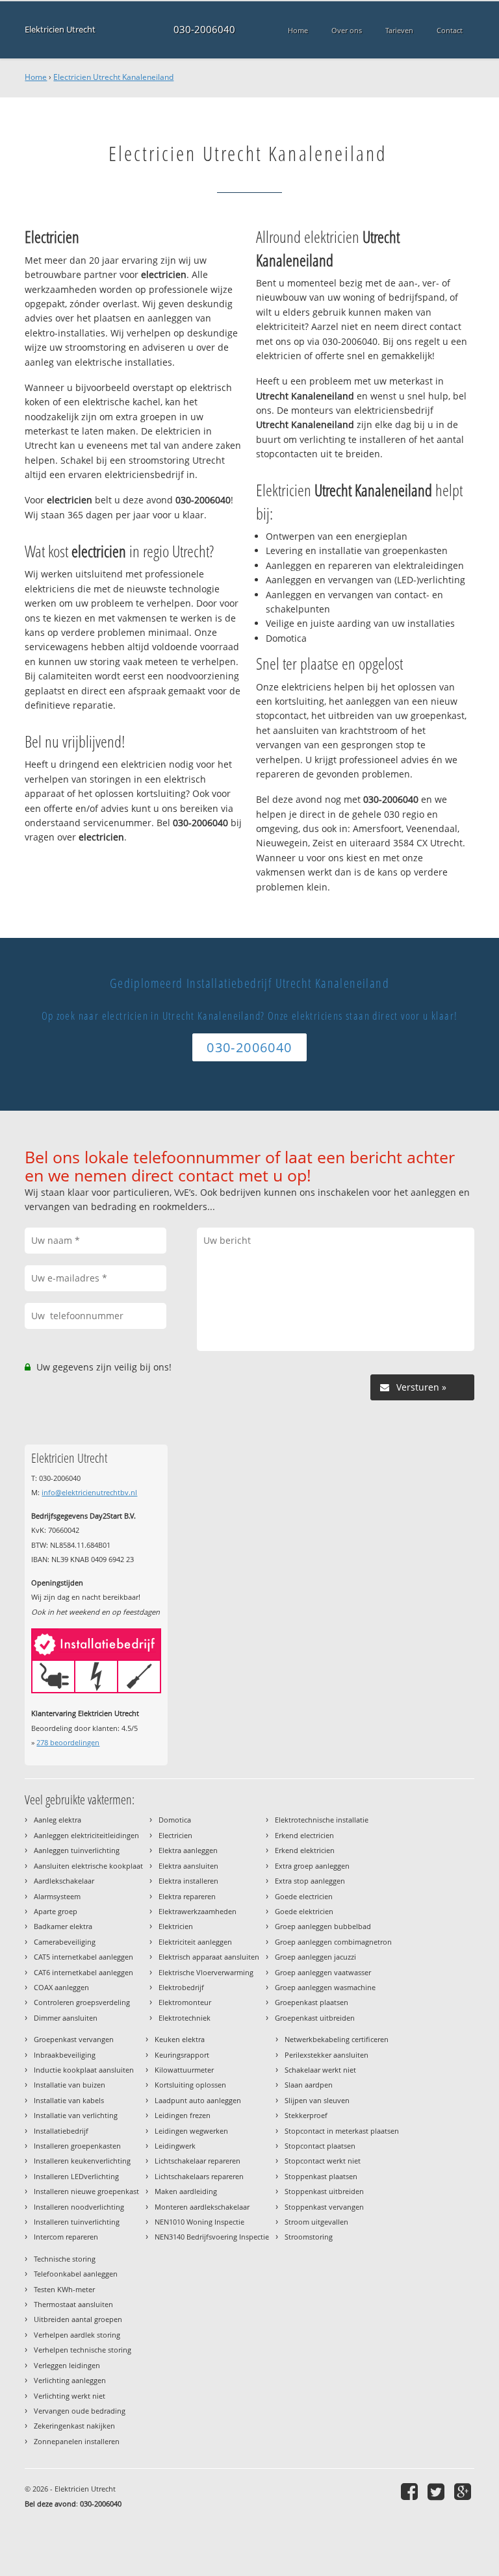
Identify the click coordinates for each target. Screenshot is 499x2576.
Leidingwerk (175, 2146)
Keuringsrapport (182, 2055)
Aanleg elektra (58, 1820)
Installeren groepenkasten (77, 2146)
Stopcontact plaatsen (320, 2146)
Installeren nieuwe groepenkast (86, 2191)
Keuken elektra (180, 2039)
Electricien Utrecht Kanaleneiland (113, 77)
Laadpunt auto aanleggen (198, 2100)
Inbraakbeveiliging (65, 2055)
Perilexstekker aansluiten (326, 2055)
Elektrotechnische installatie (322, 1820)
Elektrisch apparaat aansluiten (209, 1957)
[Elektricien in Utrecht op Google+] (464, 2491)
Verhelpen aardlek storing (77, 2335)
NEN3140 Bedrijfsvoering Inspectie (212, 2237)
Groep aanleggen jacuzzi (315, 1957)
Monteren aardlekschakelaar (202, 2207)
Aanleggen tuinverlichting (77, 1850)
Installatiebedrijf (61, 2131)
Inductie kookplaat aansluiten (84, 2070)
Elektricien (176, 1926)
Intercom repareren (66, 2237)
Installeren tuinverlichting (77, 2222)
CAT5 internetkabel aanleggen (83, 1957)
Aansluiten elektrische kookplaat (88, 1866)
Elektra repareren (187, 1896)
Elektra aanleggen (188, 1850)
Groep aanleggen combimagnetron (333, 1942)
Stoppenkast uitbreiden (324, 2191)
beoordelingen (68, 1742)
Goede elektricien (304, 1911)
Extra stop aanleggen (310, 1881)
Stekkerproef (306, 2115)
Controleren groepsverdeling (82, 2002)
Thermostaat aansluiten (73, 2304)
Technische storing (65, 2259)
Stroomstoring (309, 2237)
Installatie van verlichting (76, 2115)
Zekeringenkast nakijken (74, 2426)
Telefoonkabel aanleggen (76, 2274)
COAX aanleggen (61, 1987)
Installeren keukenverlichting (82, 2161)
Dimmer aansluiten (66, 2018)
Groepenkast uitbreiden (315, 2018)
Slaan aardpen (309, 2085)
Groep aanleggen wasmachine (325, 1987)
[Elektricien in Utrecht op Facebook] (411, 2491)
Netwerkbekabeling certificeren (337, 2039)
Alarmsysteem (57, 1896)
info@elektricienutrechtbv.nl (89, 1492)
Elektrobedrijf (181, 1987)
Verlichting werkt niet (70, 2396)
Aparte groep (56, 1911)
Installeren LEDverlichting (76, 2176)
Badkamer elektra (63, 1926)
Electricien (175, 1835)
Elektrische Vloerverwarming (206, 1972)
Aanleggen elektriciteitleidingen (86, 1835)
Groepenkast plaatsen (312, 2002)
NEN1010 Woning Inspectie (199, 2222)
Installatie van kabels (69, 2100)
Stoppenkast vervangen (324, 2207)
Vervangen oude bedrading (80, 2411)
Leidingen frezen (183, 2115)
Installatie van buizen (70, 2085)
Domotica (175, 1820)
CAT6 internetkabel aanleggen (83, 1972)
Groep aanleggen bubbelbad (323, 1926)
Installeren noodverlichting (79, 2207)
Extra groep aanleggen (312, 1866)
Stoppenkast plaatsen (321, 2176)
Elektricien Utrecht (60, 30)
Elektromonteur (185, 2002)
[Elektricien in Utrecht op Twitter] (438, 2491)
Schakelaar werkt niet (320, 2070)
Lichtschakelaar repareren (198, 2161)
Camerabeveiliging (65, 1942)
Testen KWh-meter (64, 2289)
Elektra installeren (188, 1881)
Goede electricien (304, 1896)
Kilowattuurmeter (184, 2070)
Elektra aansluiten (188, 1866)
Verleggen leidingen (67, 2365)
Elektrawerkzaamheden (198, 1911)
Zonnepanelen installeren (77, 2441)
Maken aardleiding (186, 2191)
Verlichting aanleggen (70, 2380)
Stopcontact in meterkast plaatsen (342, 2131)
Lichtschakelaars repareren (199, 2176)
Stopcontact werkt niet (323, 2161)
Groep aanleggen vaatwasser (323, 1972)
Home (36, 77)
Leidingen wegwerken (191, 2131)
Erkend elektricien (305, 1850)
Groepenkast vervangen (74, 2039)
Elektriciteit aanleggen (195, 1942)
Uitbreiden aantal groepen (78, 2319)
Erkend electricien (304, 1835)
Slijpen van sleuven (317, 2100)
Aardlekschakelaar (64, 1881)
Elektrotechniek (185, 2018)
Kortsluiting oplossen (190, 2085)
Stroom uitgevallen (316, 2222)
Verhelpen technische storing (83, 2350)
